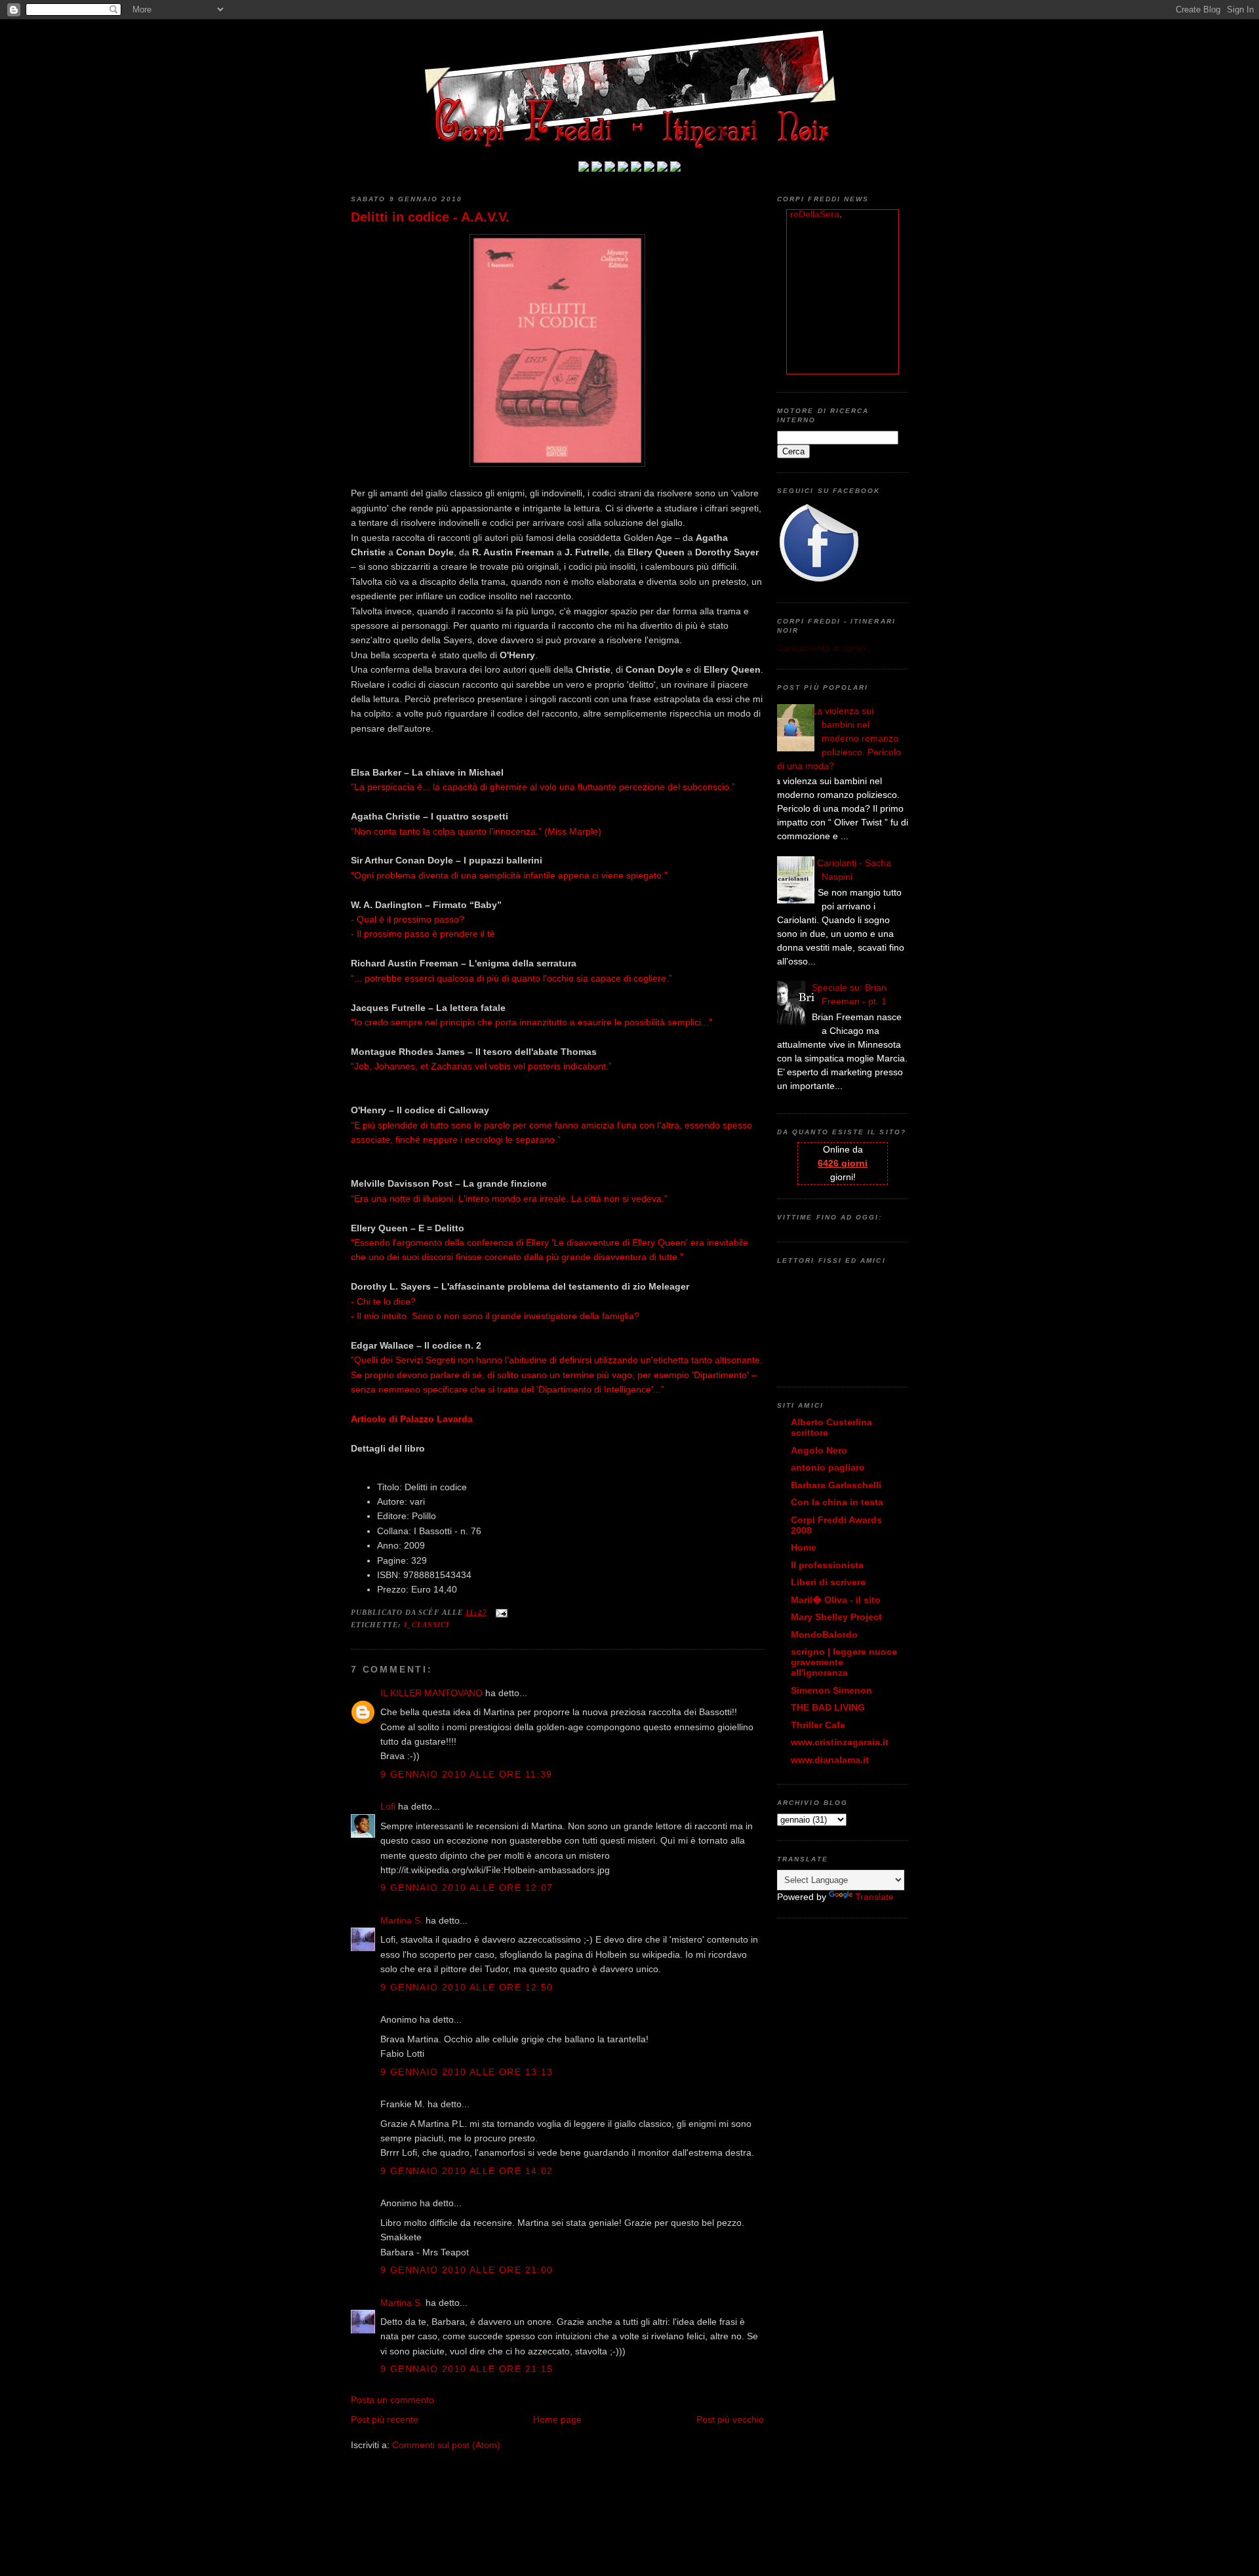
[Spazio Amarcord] (675, 168)
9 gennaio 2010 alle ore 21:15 (467, 2369)
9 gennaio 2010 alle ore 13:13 (467, 2072)
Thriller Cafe (818, 1725)
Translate (874, 1897)
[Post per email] (500, 1612)
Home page (557, 2419)
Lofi (388, 1806)
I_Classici (427, 1625)
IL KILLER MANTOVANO (431, 1693)
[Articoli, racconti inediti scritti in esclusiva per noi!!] (649, 168)
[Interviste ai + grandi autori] (610, 168)
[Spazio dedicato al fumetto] (662, 168)
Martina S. (402, 1920)
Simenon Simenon (831, 1690)
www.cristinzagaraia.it (840, 1742)
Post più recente (385, 2419)
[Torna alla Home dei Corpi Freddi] (584, 168)
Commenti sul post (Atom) (446, 2445)
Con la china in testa (837, 1502)
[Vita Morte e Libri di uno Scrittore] (636, 168)
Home (804, 1547)
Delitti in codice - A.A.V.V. (430, 217)
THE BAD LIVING (828, 1707)
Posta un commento (392, 2400)
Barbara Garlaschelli (836, 1485)
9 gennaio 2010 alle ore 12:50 (467, 1987)
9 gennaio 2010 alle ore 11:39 (467, 1774)
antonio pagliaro (828, 1467)
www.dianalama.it (830, 1760)
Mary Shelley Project (836, 1617)
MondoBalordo (824, 1635)
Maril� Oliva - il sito (836, 1600)
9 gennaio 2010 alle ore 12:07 (467, 1888)
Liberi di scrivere (828, 1582)
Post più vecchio (730, 2419)
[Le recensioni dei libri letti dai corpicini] (597, 168)
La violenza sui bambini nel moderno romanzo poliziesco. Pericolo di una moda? (839, 738)
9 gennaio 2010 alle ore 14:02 (467, 2171)
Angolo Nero (819, 1450)
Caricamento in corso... (825, 648)
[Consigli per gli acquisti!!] (623, 168)
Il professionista (827, 1565)
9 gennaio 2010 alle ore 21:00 (467, 2270)
